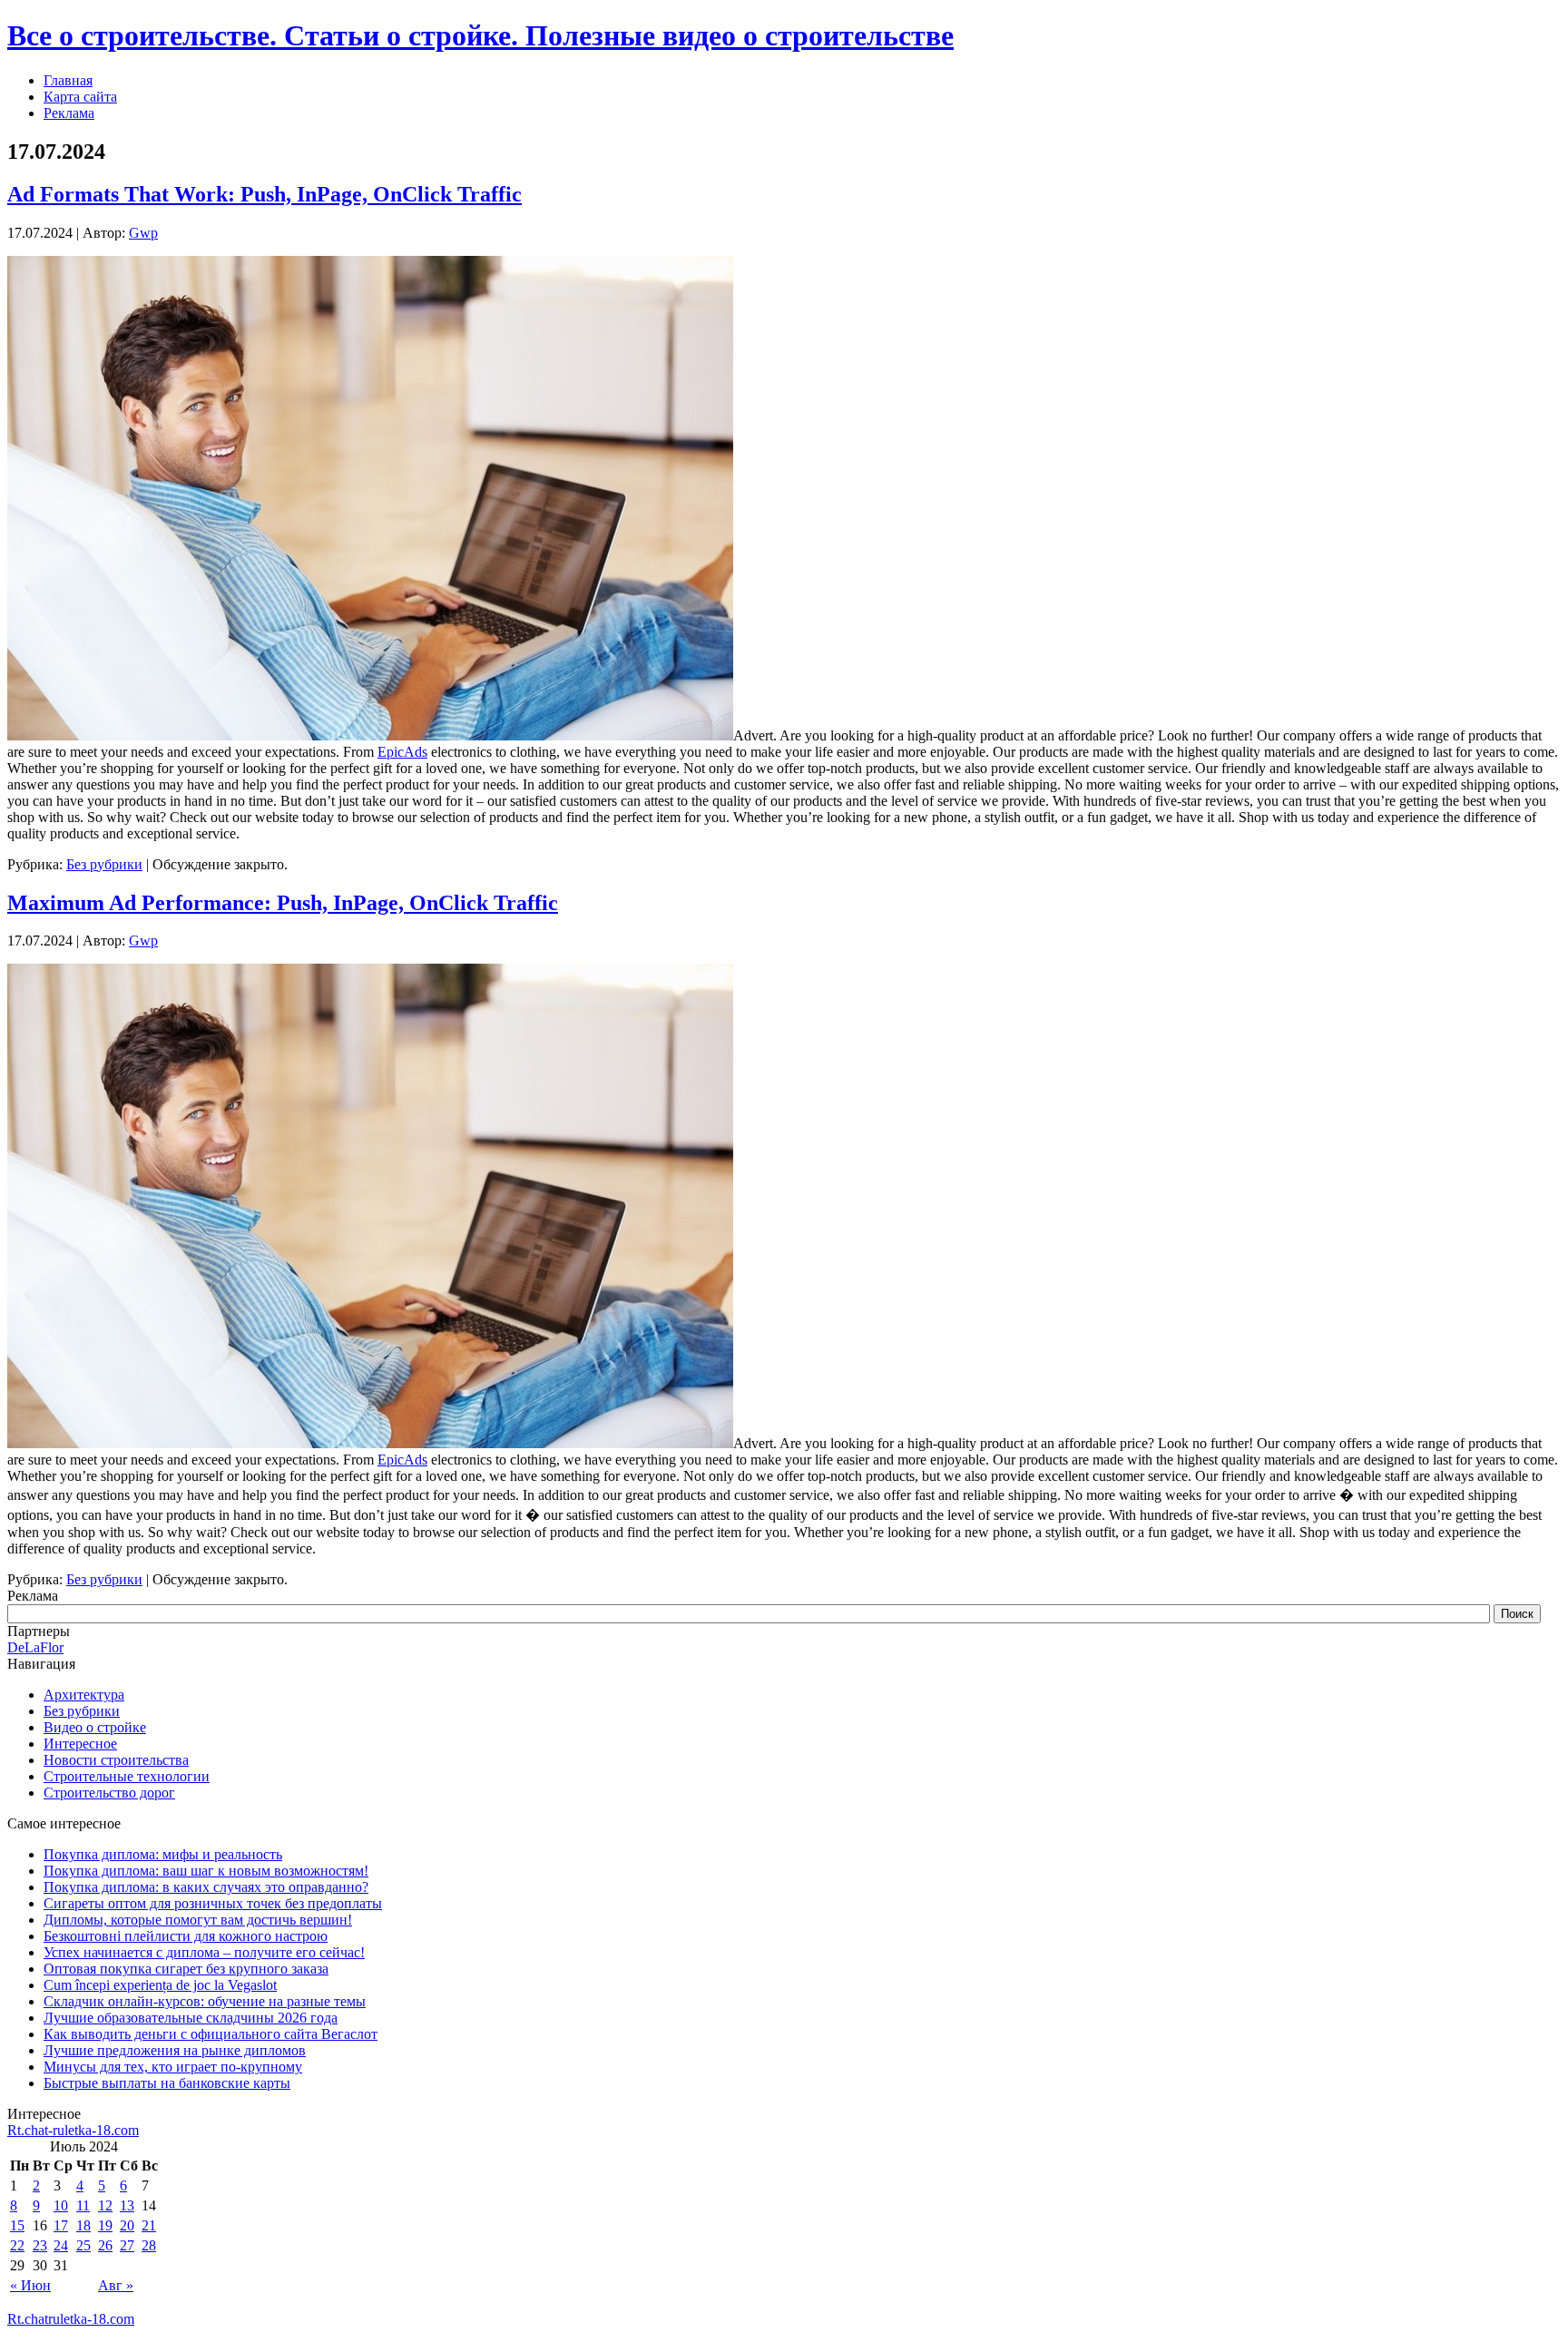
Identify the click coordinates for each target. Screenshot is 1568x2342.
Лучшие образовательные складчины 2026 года (191, 2018)
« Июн (30, 2285)
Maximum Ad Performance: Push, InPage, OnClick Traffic (283, 903)
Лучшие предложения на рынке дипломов (175, 2050)
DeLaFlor (35, 1647)
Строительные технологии (127, 1776)
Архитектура (84, 1695)
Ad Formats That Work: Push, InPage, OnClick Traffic (265, 194)
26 (105, 2245)
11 (83, 2205)
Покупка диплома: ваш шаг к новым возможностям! (206, 1871)
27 (127, 2245)
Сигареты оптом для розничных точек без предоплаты (213, 1903)
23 (40, 2245)
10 (61, 2205)
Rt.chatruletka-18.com (71, 2319)
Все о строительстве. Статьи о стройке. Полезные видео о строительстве (480, 35)
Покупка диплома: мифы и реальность (163, 1854)
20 (127, 2225)
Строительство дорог (109, 1793)
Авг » (116, 2285)
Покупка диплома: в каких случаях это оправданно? (206, 1887)
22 (17, 2245)
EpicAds (402, 752)
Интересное (80, 1744)
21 (149, 2225)
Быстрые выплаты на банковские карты (167, 2083)
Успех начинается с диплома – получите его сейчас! (204, 1952)
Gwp (143, 233)
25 (83, 2245)
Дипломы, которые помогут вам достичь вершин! (198, 1920)
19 (105, 2225)
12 (105, 2205)
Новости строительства (116, 1760)
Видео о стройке (95, 1727)
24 (61, 2245)
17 (61, 2225)
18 (83, 2225)
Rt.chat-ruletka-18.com (73, 2130)
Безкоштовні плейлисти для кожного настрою (186, 1936)
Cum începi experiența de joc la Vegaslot (160, 1985)
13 (127, 2205)
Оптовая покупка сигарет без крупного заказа (186, 1969)
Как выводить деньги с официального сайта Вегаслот (211, 2034)
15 (17, 2225)
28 (149, 2245)
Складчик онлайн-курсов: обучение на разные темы (205, 2001)
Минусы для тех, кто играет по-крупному (173, 2067)
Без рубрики (104, 864)
